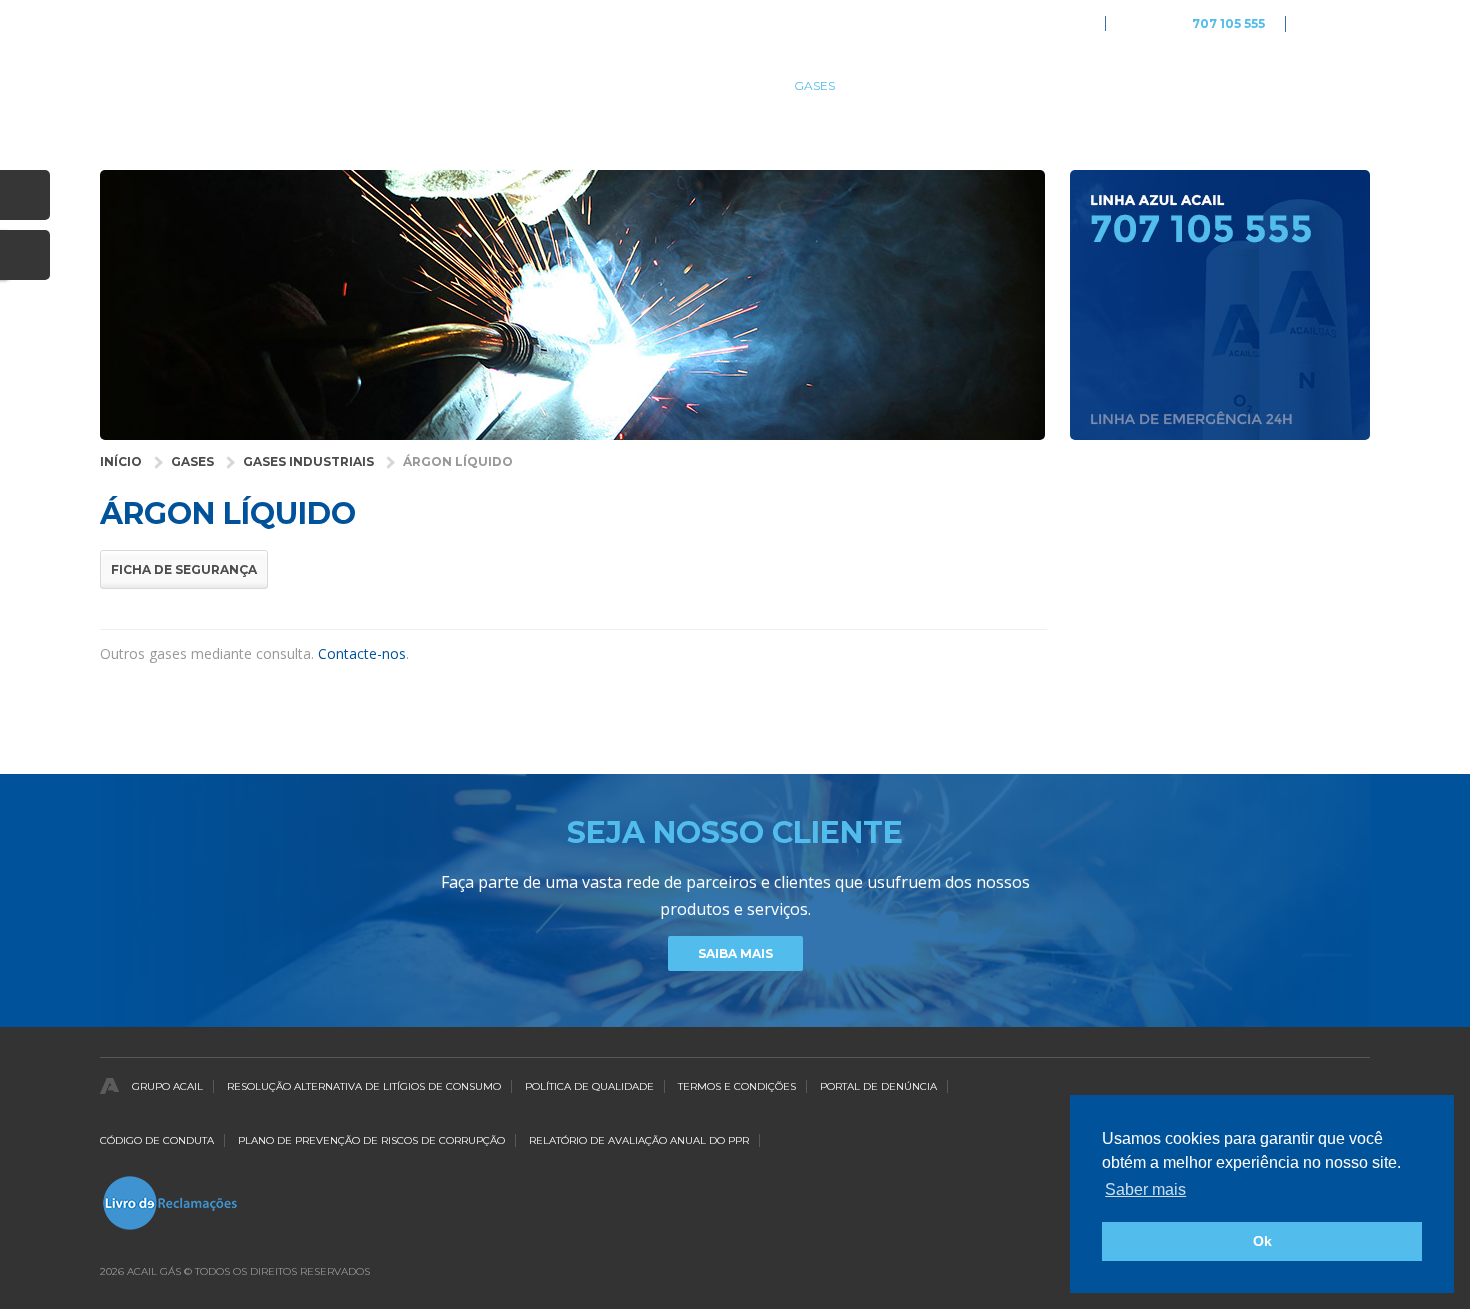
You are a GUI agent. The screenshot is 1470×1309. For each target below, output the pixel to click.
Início (121, 461)
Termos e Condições (737, 1086)
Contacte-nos (362, 653)
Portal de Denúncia (878, 1086)
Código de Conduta (157, 1140)
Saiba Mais (735, 953)
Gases (814, 85)
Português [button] (1338, 23)
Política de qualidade (589, 1086)
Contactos (1330, 85)
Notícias (1228, 85)
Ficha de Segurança (184, 569)
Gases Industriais (308, 461)
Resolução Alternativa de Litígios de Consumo (364, 1086)
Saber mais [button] (1145, 1189)
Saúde (738, 85)
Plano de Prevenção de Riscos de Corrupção (371, 1140)
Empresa (995, 85)
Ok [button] (1262, 1241)
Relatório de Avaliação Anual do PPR (639, 1140)
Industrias (646, 85)
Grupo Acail (167, 1086)
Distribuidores (1112, 85)
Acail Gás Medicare (1028, 23)
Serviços (900, 85)
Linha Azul (1195, 24)
